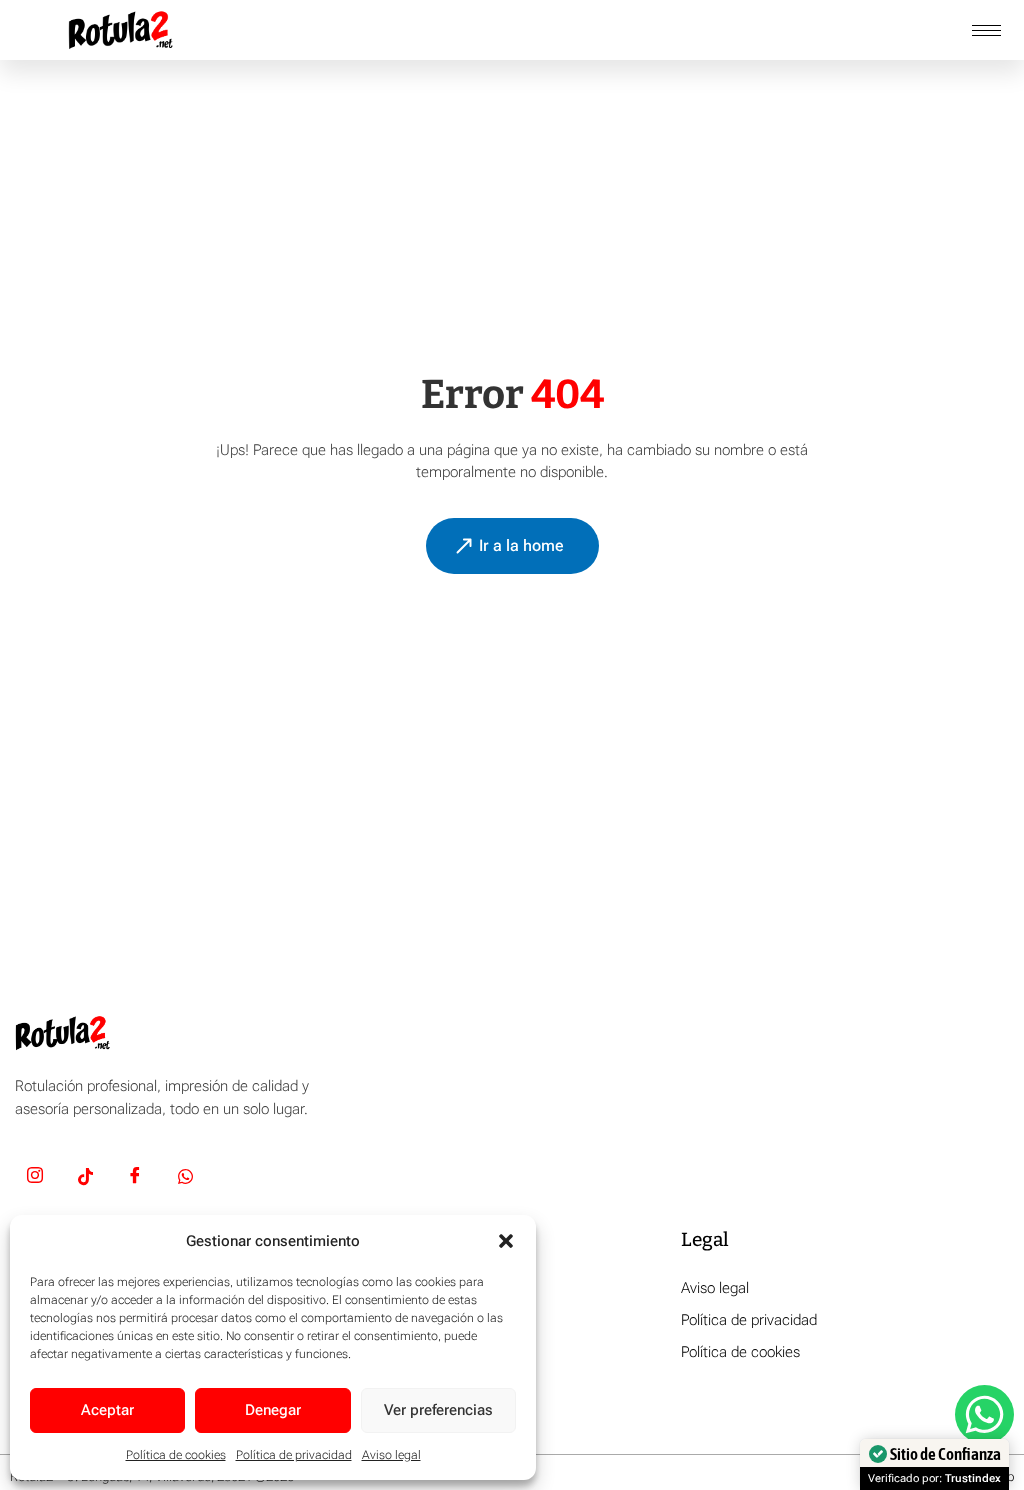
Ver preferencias (438, 1410)
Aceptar (107, 1410)
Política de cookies (176, 1455)
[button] (506, 1241)
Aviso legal (391, 1455)
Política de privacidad (294, 1455)
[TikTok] (85, 1179)
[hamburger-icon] (986, 30)
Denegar (273, 1410)
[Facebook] (135, 1179)
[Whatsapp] (185, 1179)
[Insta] (35, 1179)
